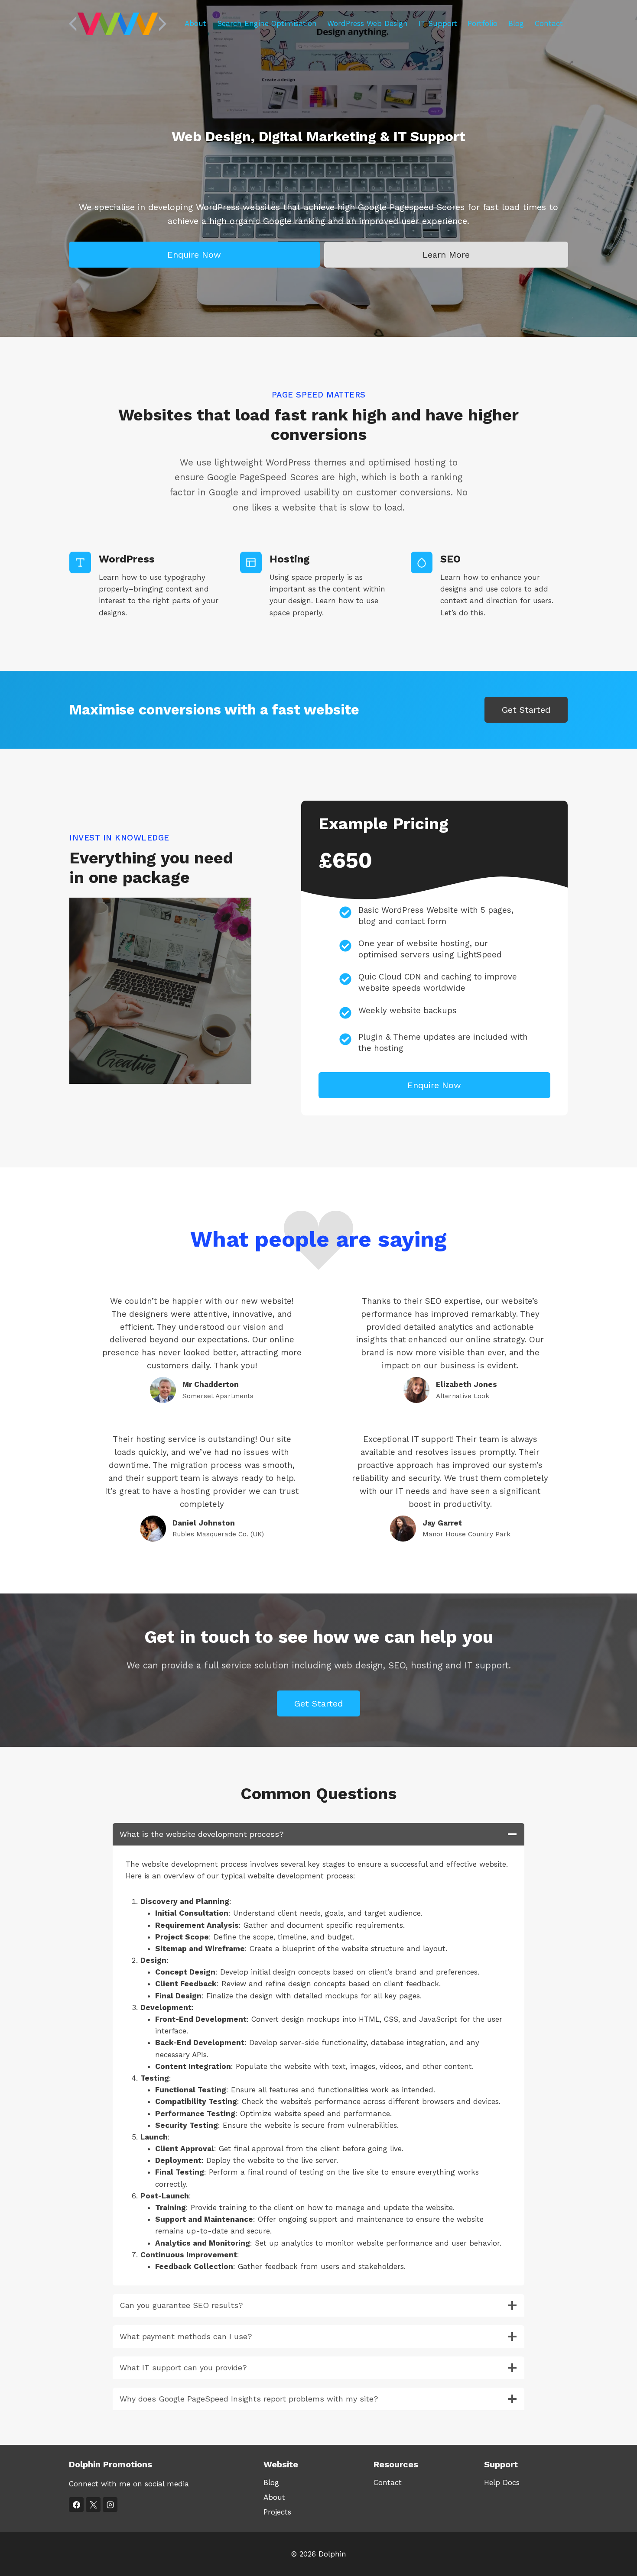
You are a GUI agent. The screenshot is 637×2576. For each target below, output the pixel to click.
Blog (516, 23)
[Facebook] (76, 2505)
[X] (93, 2505)
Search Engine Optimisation (267, 23)
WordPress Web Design (367, 23)
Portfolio (483, 23)
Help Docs (502, 2482)
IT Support (438, 23)
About (195, 23)
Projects (277, 2512)
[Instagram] (110, 2505)
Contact (549, 23)
